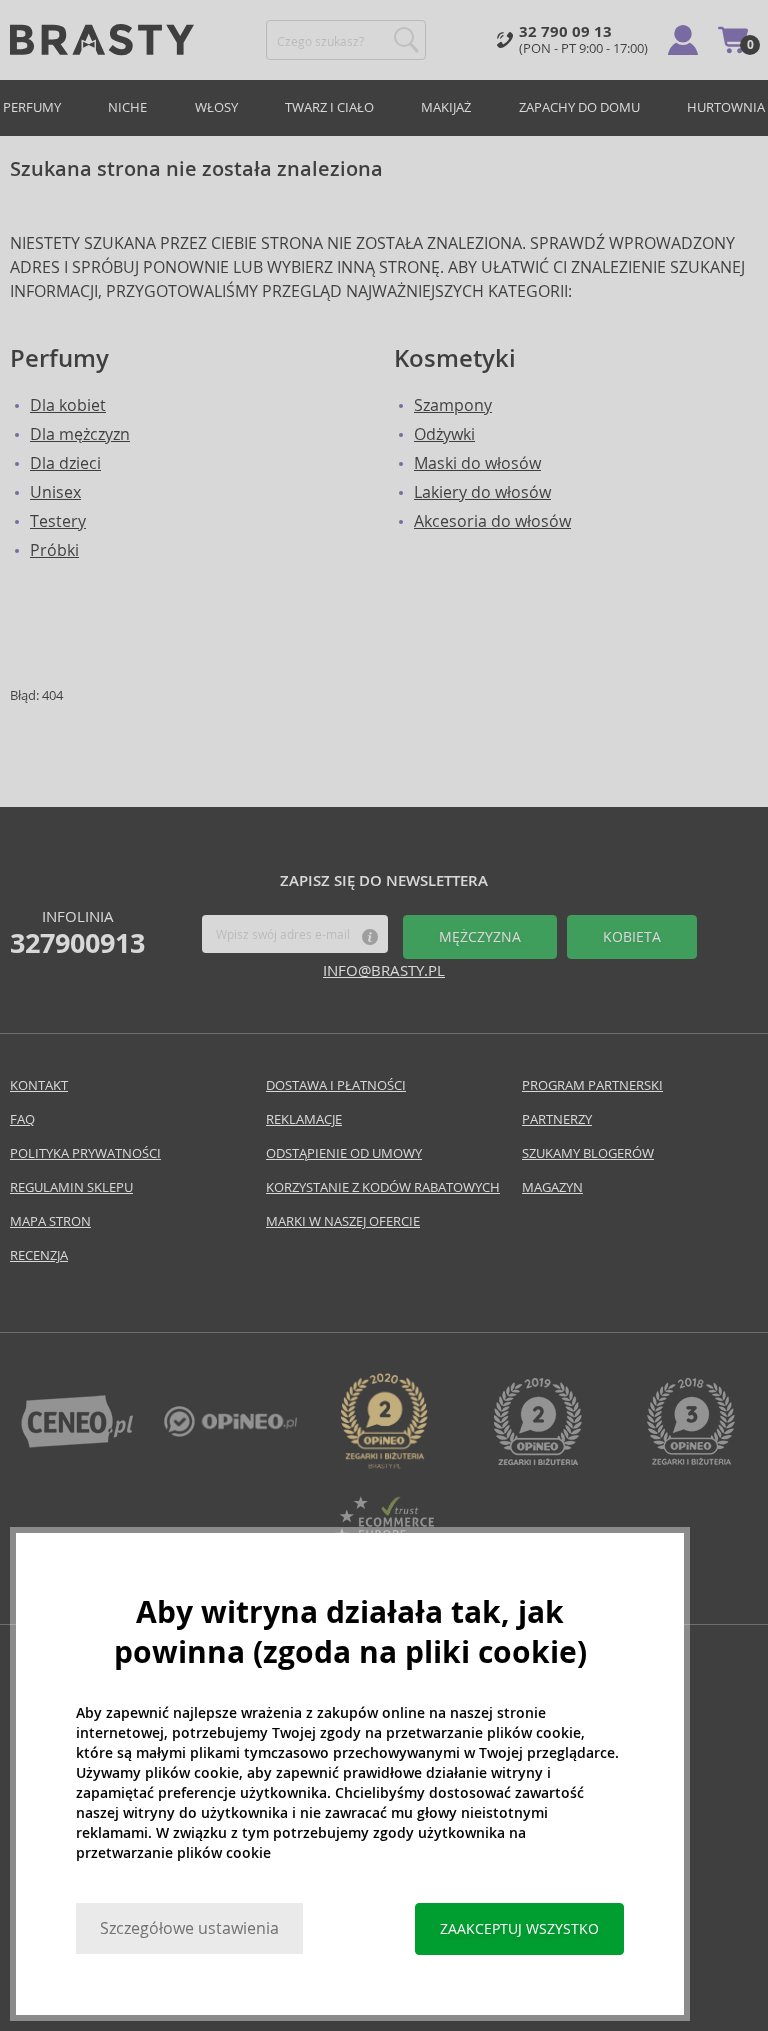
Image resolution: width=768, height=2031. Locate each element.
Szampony (453, 405)
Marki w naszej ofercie (343, 1221)
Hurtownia (726, 107)
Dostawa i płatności (336, 1085)
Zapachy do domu (579, 107)
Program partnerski (592, 1085)
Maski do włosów (477, 463)
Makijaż (446, 107)
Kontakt (39, 1085)
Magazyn (552, 1187)
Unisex (55, 492)
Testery (58, 521)
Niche (127, 107)
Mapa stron (50, 1221)
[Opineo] (384, 1463)
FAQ (22, 1119)
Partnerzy (557, 1119)
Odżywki (444, 434)
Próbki (54, 550)
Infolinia (77, 933)
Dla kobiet (68, 405)
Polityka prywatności (85, 1153)
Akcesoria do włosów (492, 521)
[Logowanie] (683, 40)
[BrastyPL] (231, 1431)
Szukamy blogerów (588, 1153)
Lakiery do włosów (482, 492)
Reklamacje (304, 1119)
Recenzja (39, 1255)
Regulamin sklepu (71, 1187)
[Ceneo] (77, 1442)
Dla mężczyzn (80, 434)
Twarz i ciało (329, 107)
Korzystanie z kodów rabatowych (383, 1187)
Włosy (216, 107)
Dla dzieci (65, 463)
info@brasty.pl (384, 970)
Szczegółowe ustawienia (189, 1928)
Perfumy (32, 107)
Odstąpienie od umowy (344, 1153)
